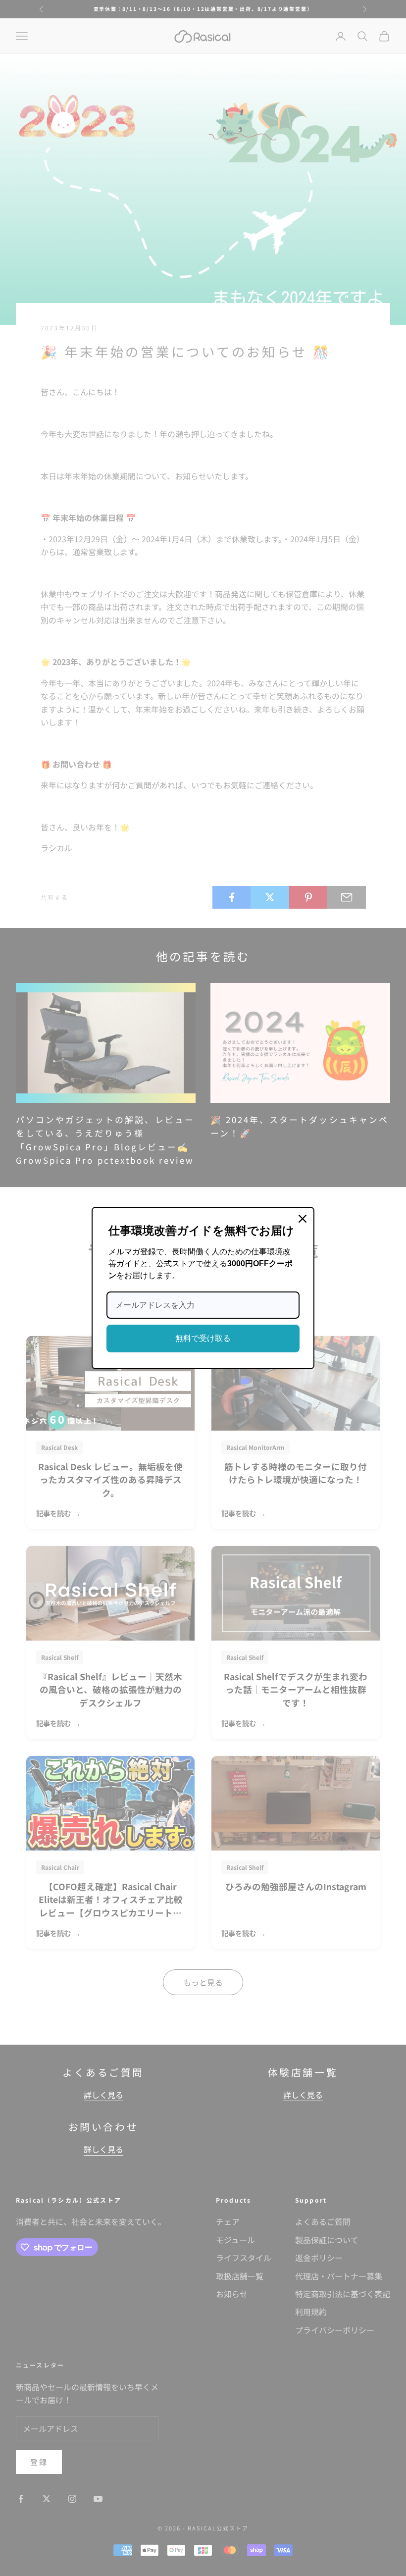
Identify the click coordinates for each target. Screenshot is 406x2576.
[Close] (303, 1219)
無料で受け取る (203, 1338)
